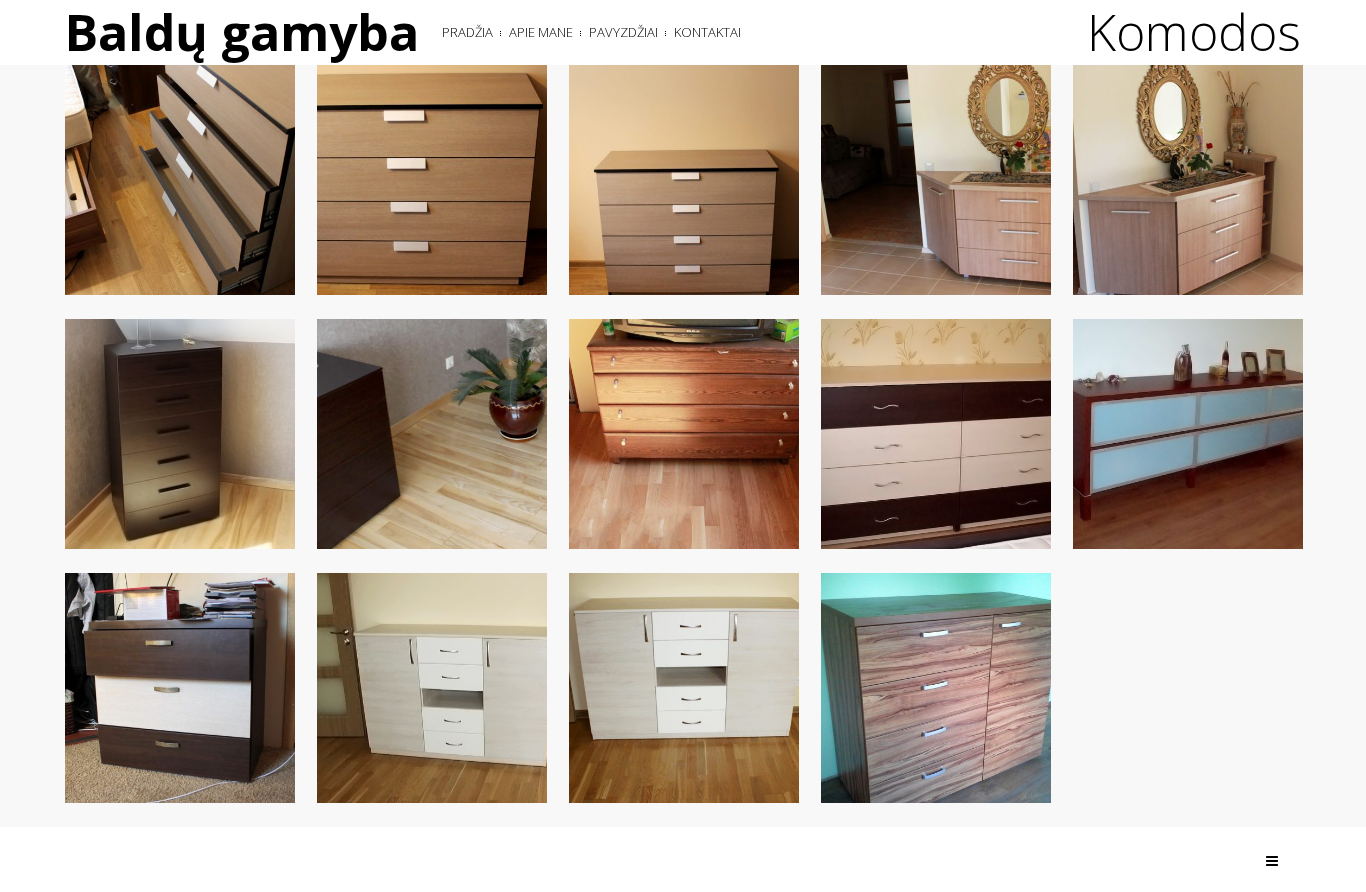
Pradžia (467, 32)
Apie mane (541, 32)
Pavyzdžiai (623, 32)
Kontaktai (707, 32)
